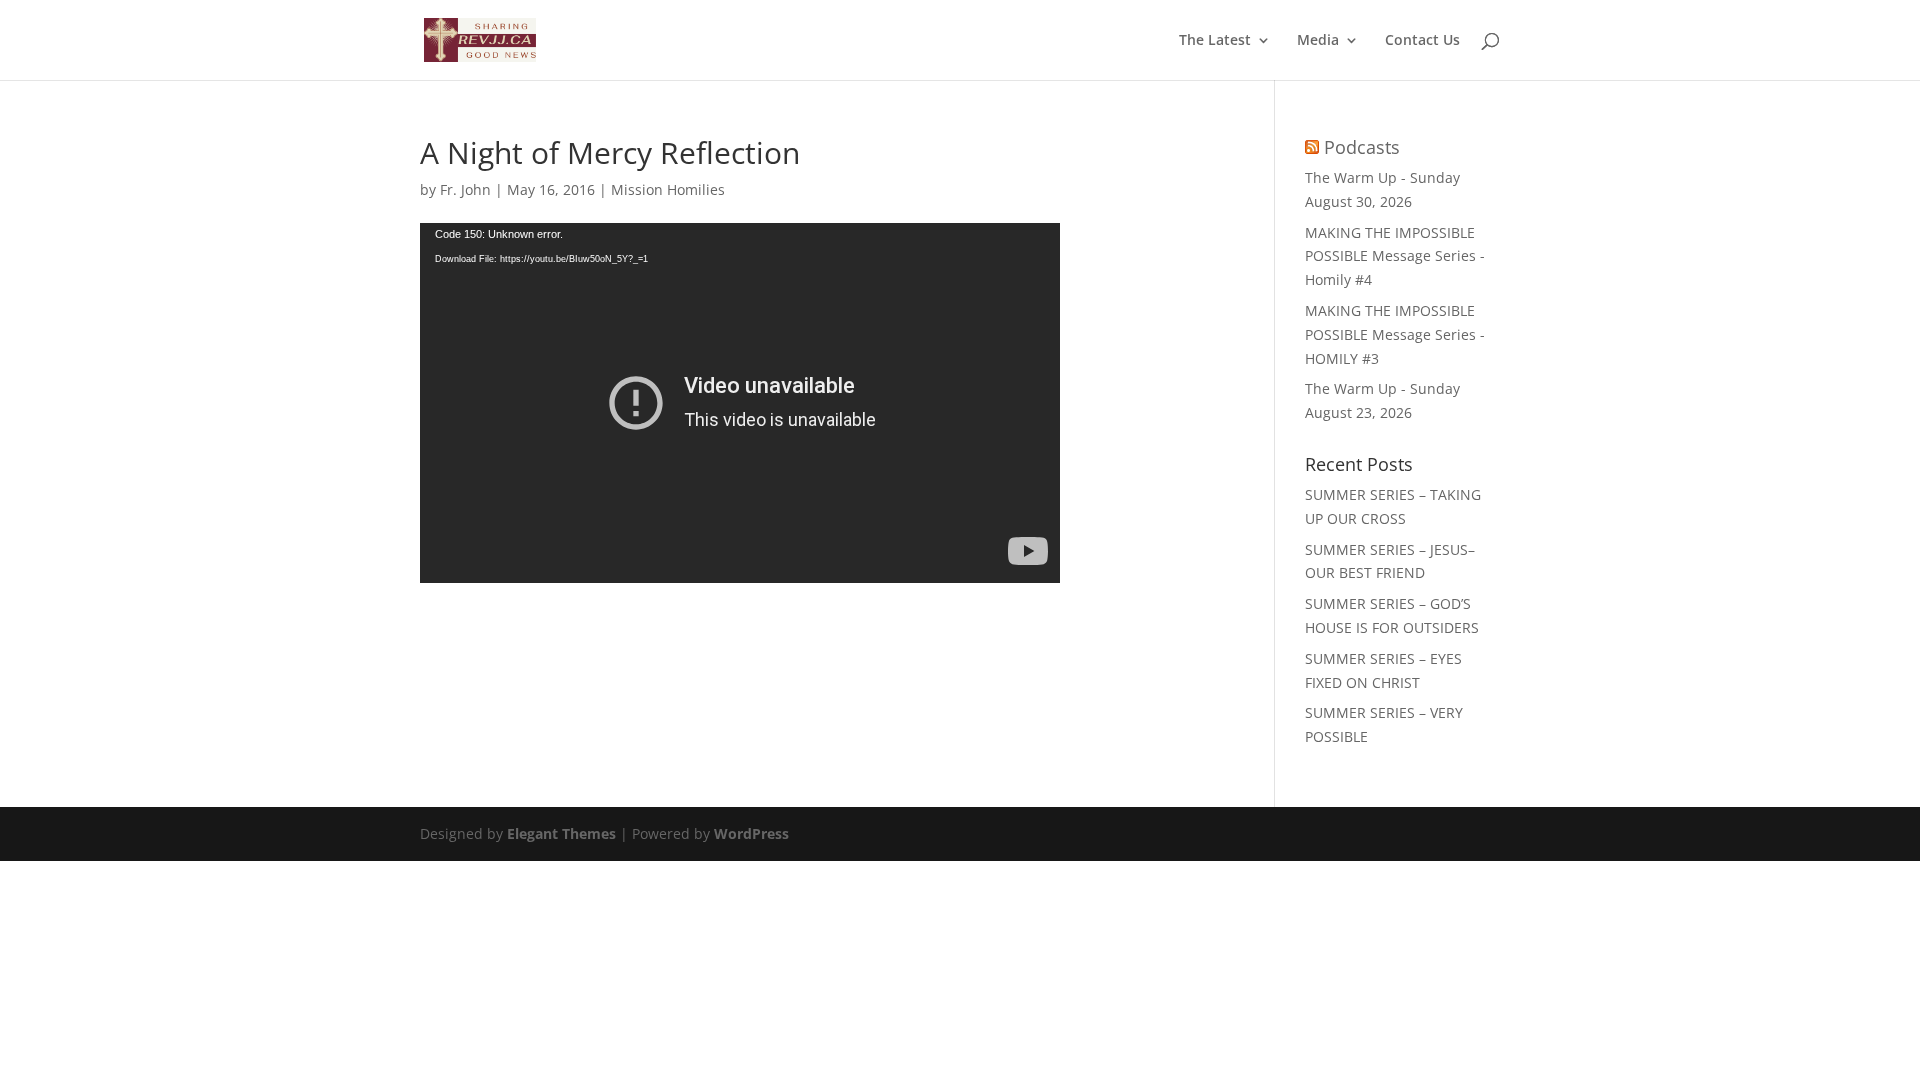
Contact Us (1422, 41)
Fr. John (465, 189)
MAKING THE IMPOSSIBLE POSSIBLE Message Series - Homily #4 (1395, 256)
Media (1318, 41)
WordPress (751, 833)
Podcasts (1362, 147)
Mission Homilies (668, 189)
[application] (740, 403)
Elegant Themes (561, 833)
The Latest (1215, 41)
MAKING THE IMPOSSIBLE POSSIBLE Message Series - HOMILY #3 (1395, 334)
